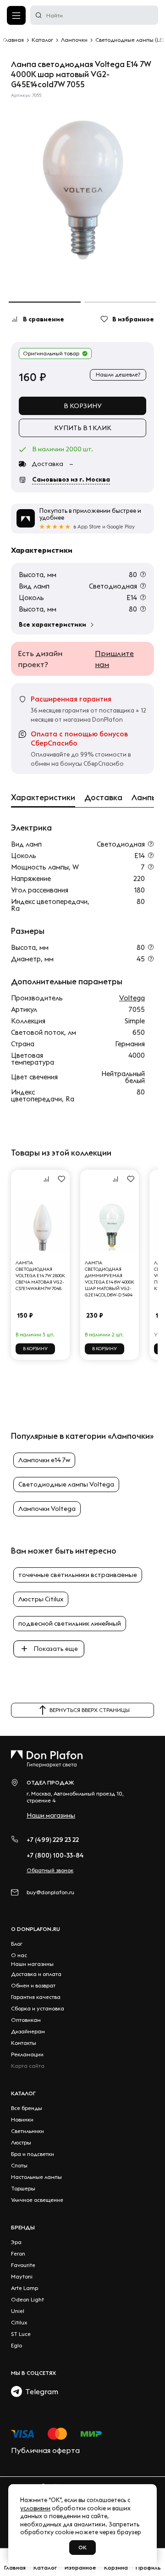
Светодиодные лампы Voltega (66, 1484)
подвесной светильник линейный (70, 1623)
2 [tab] (120, 302)
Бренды (23, 2227)
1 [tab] (45, 302)
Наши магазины (51, 1815)
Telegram (40, 2391)
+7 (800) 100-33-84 (55, 1855)
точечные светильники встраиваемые (78, 1575)
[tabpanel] (82, 191)
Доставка (103, 797)
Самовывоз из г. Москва (71, 479)
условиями (35, 2508)
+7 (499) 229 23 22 (53, 1840)
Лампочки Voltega (47, 1509)
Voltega (132, 998)
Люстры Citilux (41, 1599)
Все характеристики (52, 624)
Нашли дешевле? (118, 374)
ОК (82, 2547)
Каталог (23, 2093)
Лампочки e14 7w (44, 1460)
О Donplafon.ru (36, 1929)
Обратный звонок (50, 1870)
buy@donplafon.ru (50, 1892)
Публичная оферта (45, 2450)
